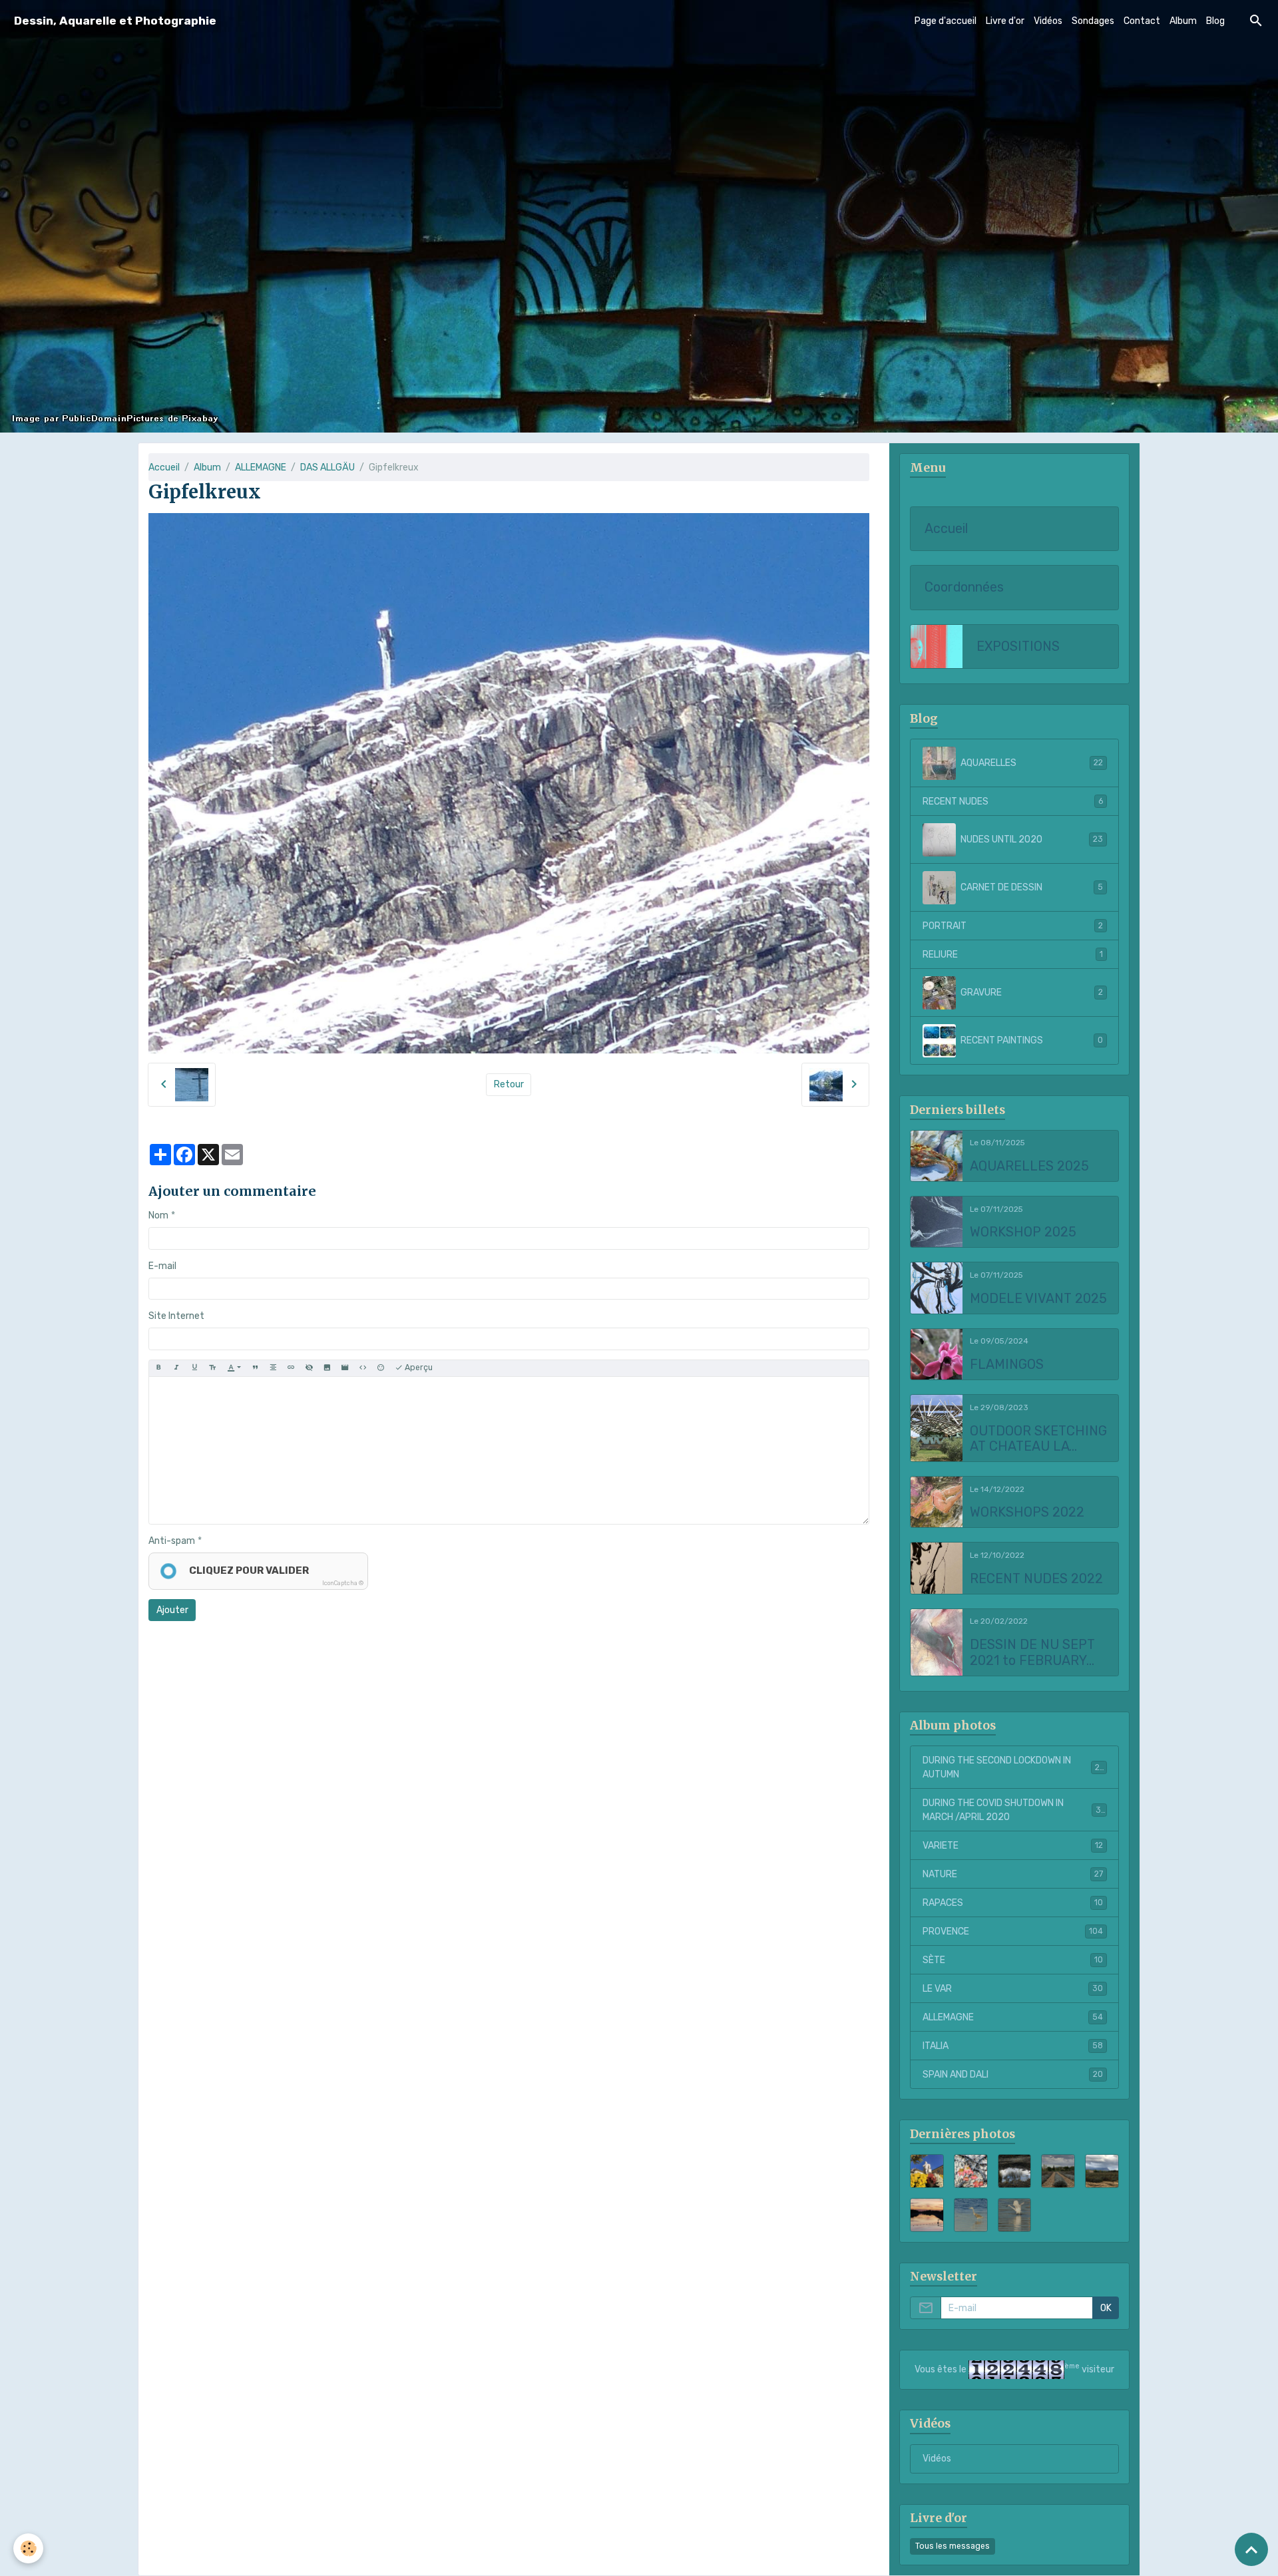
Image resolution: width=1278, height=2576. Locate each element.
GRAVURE (1032, 993)
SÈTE (1013, 1960)
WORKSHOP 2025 (1023, 1232)
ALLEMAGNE (261, 467)
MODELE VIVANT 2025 (1038, 1299)
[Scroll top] (1251, 2549)
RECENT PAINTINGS (1032, 1040)
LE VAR (1013, 1989)
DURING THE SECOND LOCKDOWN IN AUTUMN (1013, 1767)
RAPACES (1013, 1903)
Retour (509, 1084)
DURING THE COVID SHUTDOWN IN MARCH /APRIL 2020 (1014, 1810)
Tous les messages (953, 2546)
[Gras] (158, 1368)
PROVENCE (1013, 1932)
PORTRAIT (1013, 926)
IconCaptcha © (343, 1583)
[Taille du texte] (212, 1368)
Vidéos (1048, 21)
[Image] (327, 1368)
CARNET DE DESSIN (1032, 887)
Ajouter (172, 1610)
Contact (1142, 21)
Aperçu (418, 1368)
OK (1106, 2308)
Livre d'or (1005, 21)
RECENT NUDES (1013, 802)
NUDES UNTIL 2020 (1032, 839)
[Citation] (255, 1368)
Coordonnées (964, 587)
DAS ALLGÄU (327, 467)
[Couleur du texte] (234, 1368)
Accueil (164, 467)
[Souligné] (194, 1368)
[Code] (363, 1368)
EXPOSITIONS (1018, 646)
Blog (1215, 21)
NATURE (1013, 1874)
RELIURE (1013, 955)
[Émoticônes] (381, 1368)
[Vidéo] (345, 1368)
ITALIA (1013, 2046)
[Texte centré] (273, 1368)
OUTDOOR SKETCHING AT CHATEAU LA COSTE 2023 (1038, 1439)
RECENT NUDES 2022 (1036, 1579)
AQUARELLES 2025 (1029, 1166)
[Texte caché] (309, 1368)
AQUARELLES (1032, 763)
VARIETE (1013, 1846)
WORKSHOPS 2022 (1027, 1512)
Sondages (1093, 21)
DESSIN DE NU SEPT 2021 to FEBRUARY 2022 (1032, 1653)
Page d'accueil (946, 21)
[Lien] (291, 1368)
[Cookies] (28, 2548)
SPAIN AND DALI (1013, 2075)
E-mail (162, 1266)
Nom (158, 1215)
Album (1183, 21)
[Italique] (176, 1368)
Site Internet (176, 1316)
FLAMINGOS (1007, 1365)
